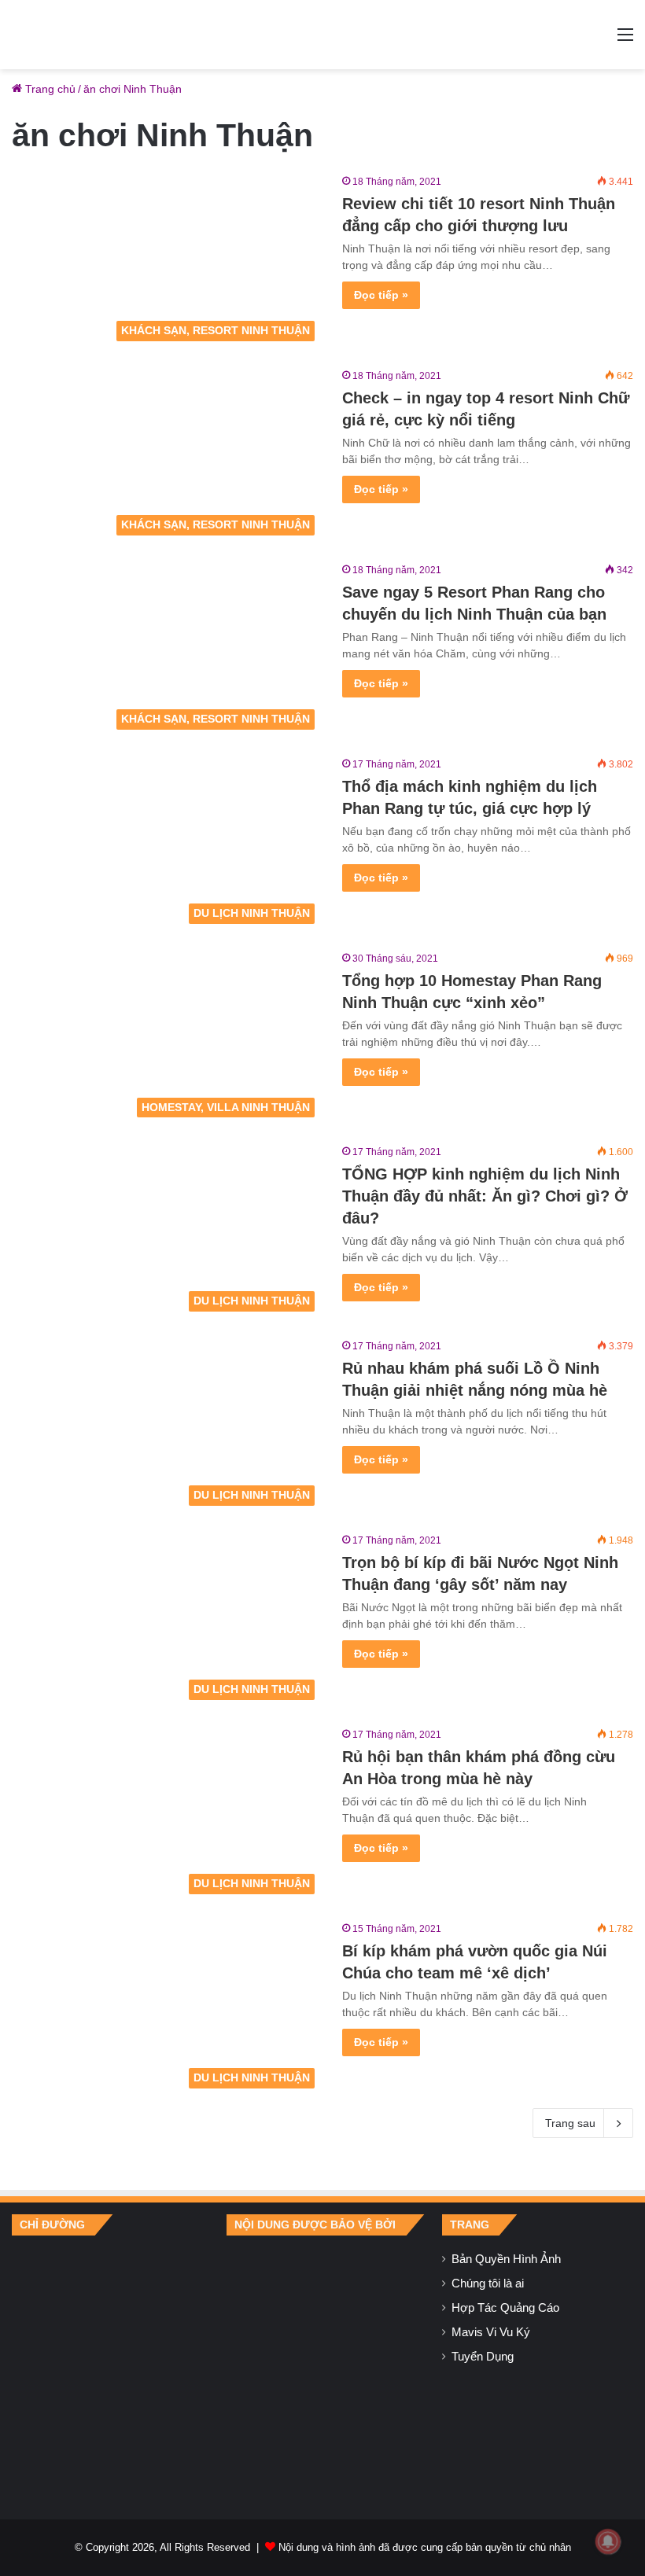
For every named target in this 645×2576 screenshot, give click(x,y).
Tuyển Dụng (483, 2357)
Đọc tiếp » (381, 295)
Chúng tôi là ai (488, 2283)
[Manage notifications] (608, 2541)
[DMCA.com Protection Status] (322, 2365)
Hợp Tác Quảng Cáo (505, 2308)
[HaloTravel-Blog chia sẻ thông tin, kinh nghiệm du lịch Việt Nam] (322, 35)
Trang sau (570, 2123)
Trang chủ (49, 89)
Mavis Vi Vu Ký (491, 2332)
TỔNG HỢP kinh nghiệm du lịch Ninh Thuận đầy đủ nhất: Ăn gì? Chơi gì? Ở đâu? (485, 1196)
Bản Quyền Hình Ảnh (506, 2259)
